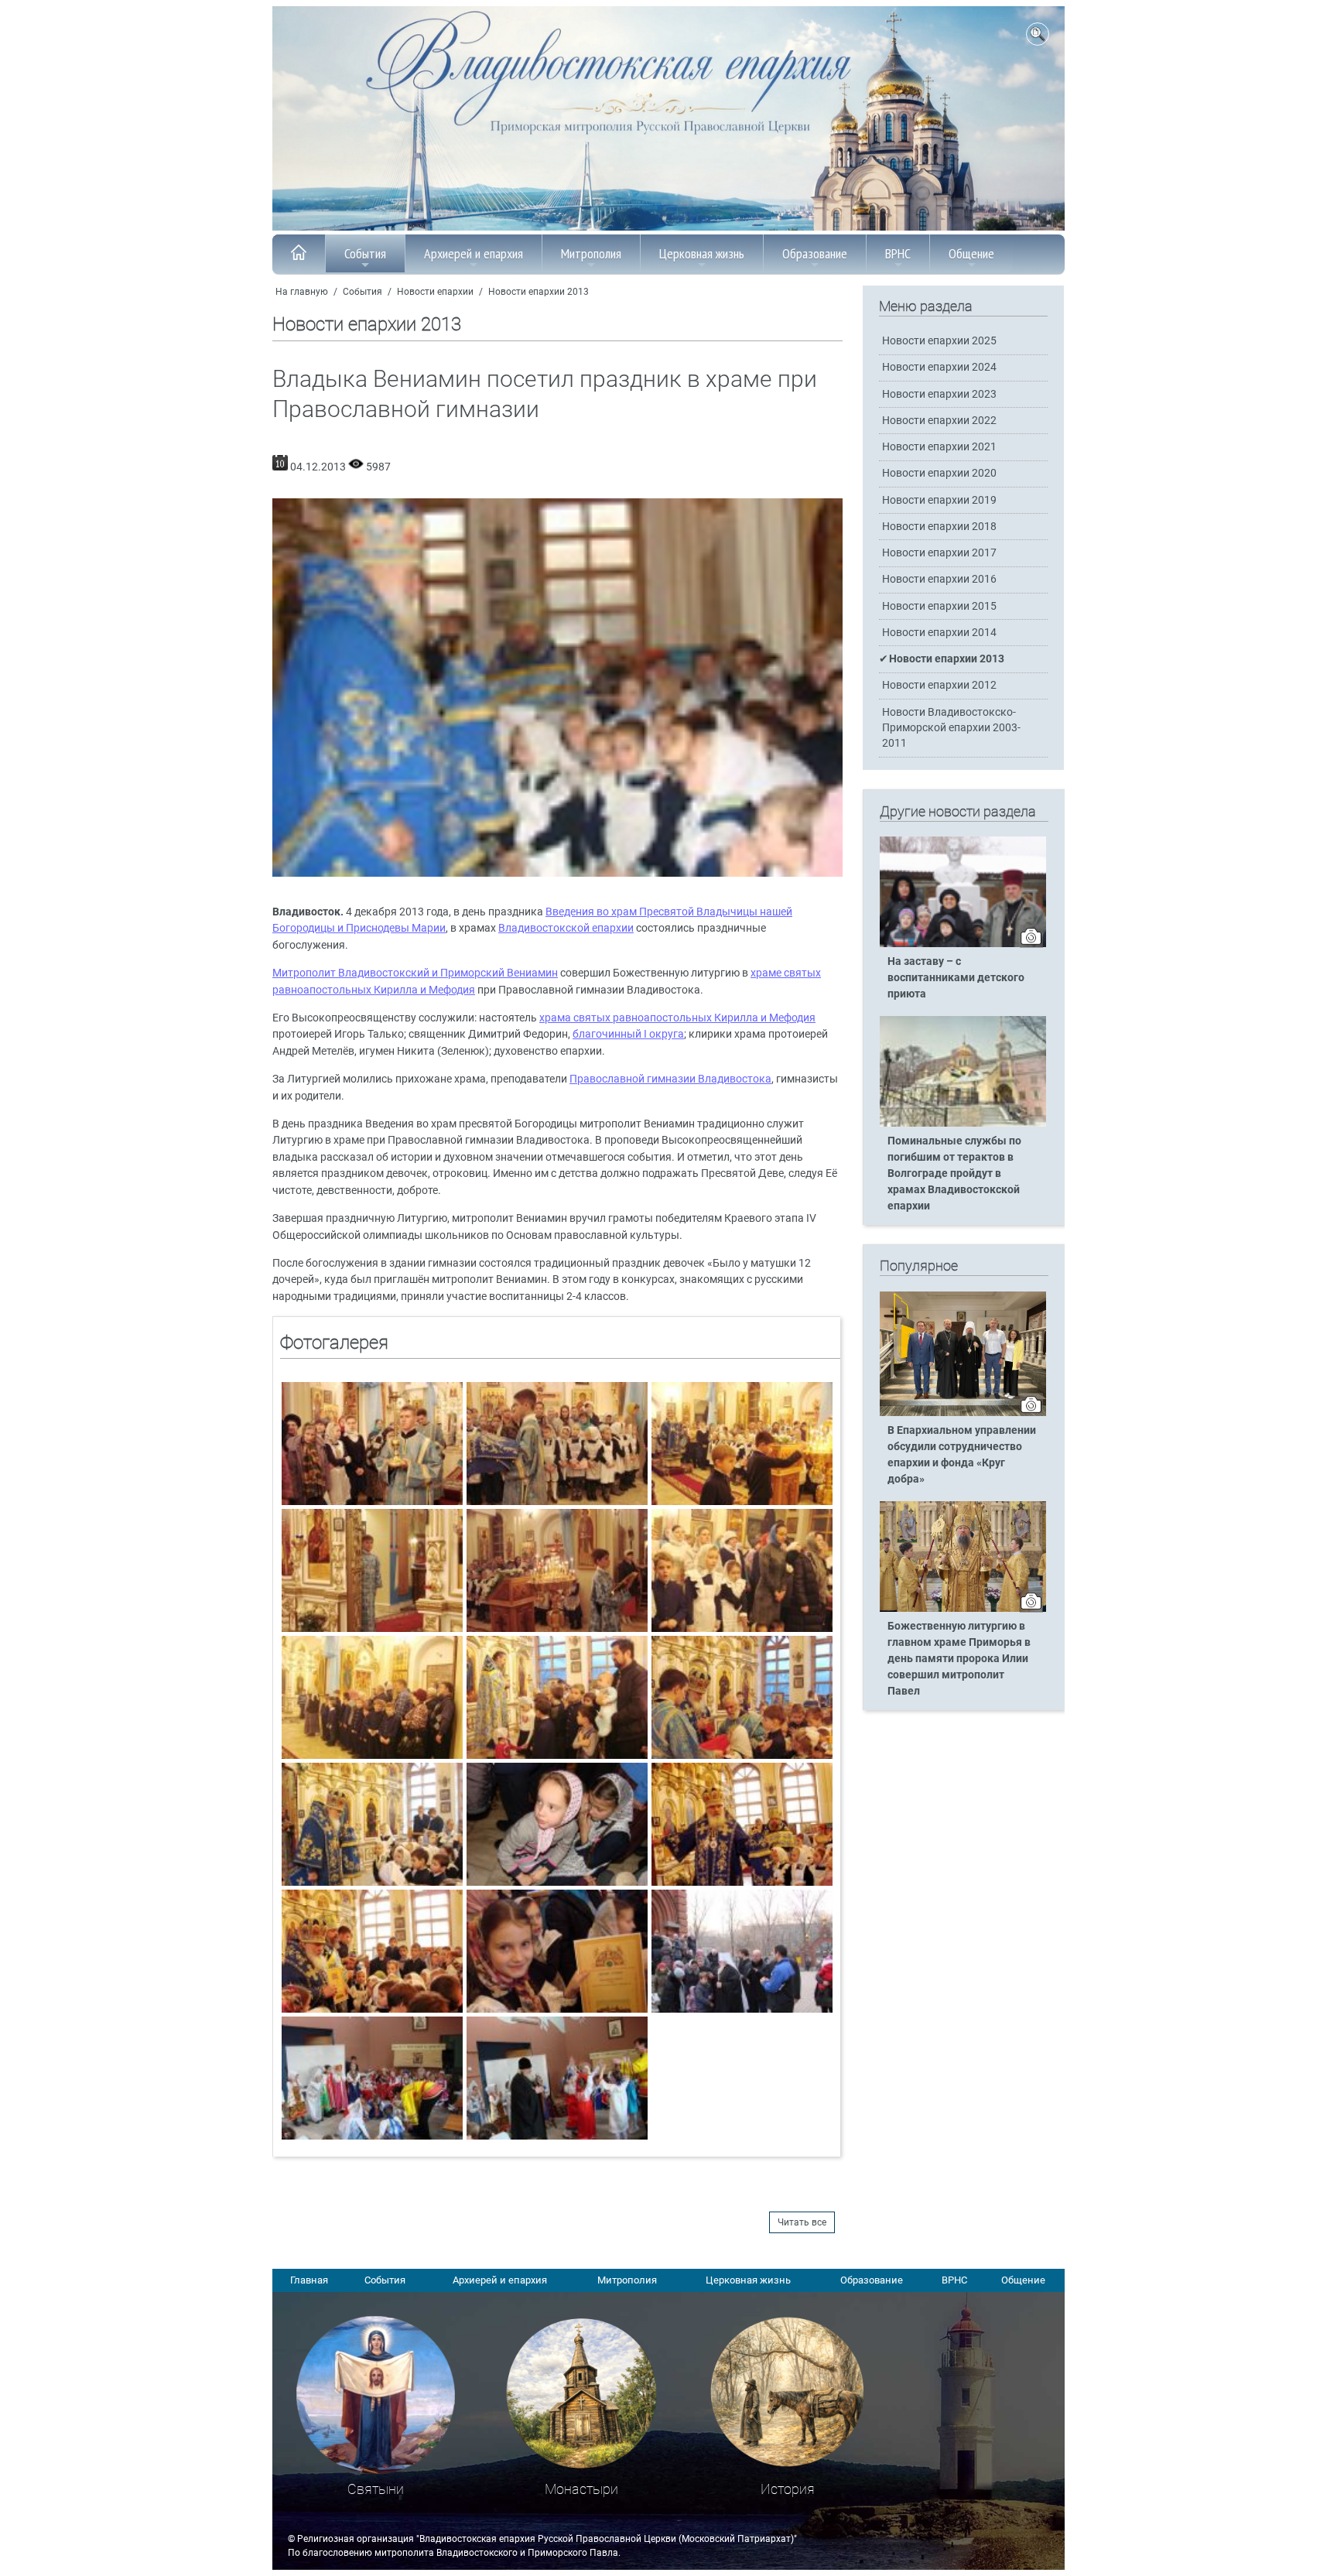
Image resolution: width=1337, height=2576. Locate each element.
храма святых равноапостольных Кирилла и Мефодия (677, 1018)
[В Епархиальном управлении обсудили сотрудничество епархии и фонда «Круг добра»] (963, 1413)
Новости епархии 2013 (539, 292)
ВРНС (898, 253)
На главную (302, 292)
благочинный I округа (628, 1034)
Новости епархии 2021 (939, 447)
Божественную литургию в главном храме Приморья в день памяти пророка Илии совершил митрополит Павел (959, 1659)
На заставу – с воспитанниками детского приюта (956, 978)
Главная (309, 2280)
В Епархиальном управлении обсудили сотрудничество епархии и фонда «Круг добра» (962, 1455)
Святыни (376, 2489)
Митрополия (591, 253)
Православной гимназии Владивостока (670, 1079)
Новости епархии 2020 (939, 473)
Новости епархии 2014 (939, 633)
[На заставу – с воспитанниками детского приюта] (963, 944)
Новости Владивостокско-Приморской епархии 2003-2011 (951, 728)
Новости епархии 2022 (939, 421)
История (788, 2489)
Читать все (802, 2222)
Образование (815, 253)
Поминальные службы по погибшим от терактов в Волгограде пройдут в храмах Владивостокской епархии (954, 1173)
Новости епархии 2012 (939, 685)
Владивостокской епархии (566, 928)
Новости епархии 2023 (939, 394)
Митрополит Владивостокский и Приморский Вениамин (415, 973)
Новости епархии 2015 (939, 606)
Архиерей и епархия (474, 253)
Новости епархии (435, 292)
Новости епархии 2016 (939, 579)
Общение (971, 253)
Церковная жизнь (702, 253)
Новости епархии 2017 (939, 553)
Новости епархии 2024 (939, 367)
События (365, 253)
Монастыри (581, 2489)
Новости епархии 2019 (939, 500)
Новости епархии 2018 (939, 527)
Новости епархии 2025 (939, 341)
